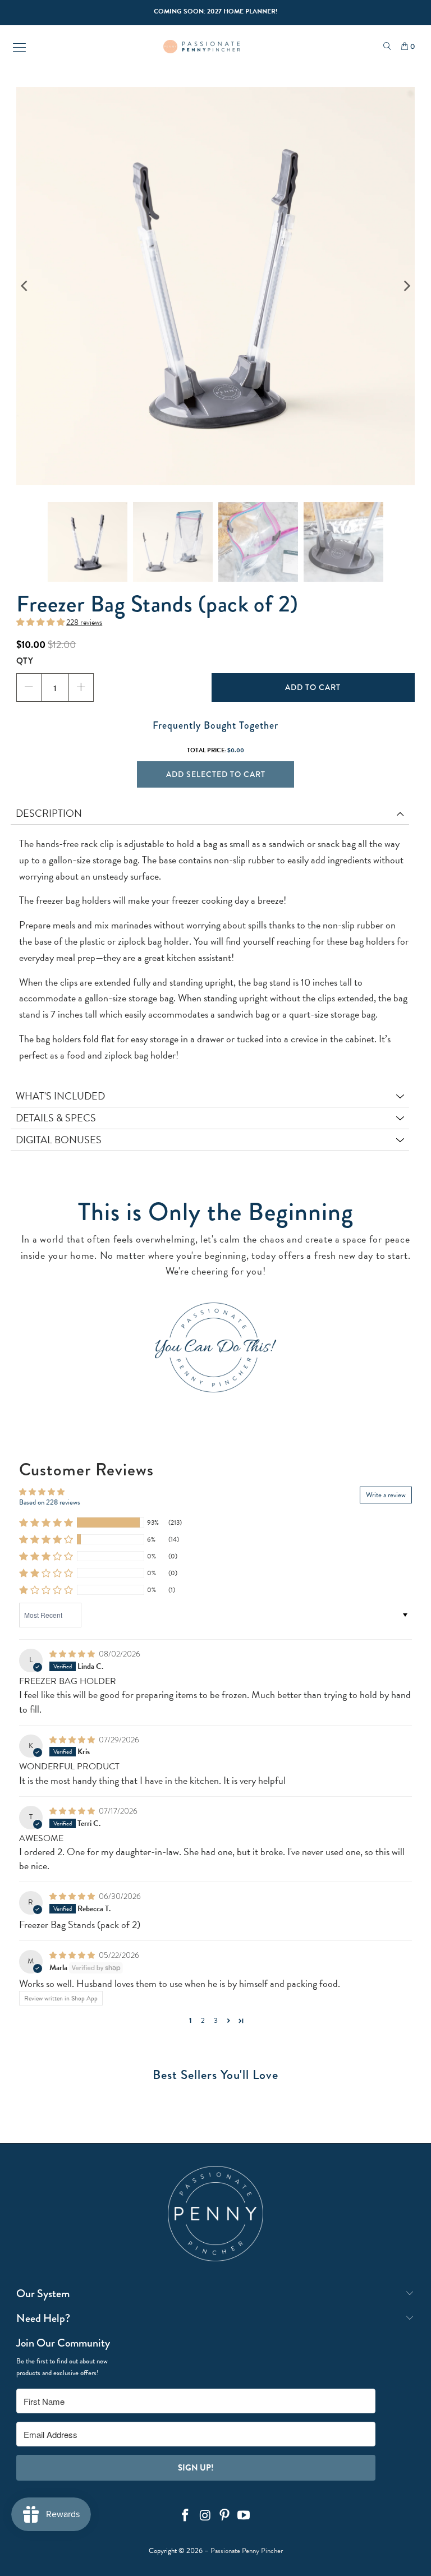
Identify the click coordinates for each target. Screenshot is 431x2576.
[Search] (387, 47)
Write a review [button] (386, 1495)
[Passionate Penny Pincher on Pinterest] (225, 2516)
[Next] (406, 286)
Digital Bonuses (59, 1140)
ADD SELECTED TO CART (216, 774)
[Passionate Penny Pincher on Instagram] (205, 2516)
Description (49, 813)
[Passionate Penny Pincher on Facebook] (186, 2516)
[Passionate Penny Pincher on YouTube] (244, 2516)
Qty (25, 661)
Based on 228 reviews (50, 1502)
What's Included (60, 1096)
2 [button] (203, 2021)
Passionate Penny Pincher (247, 2551)
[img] (72, 1654)
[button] (40, 623)
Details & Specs (56, 1118)
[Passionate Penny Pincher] (201, 47)
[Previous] (25, 286)
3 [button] (216, 2021)
